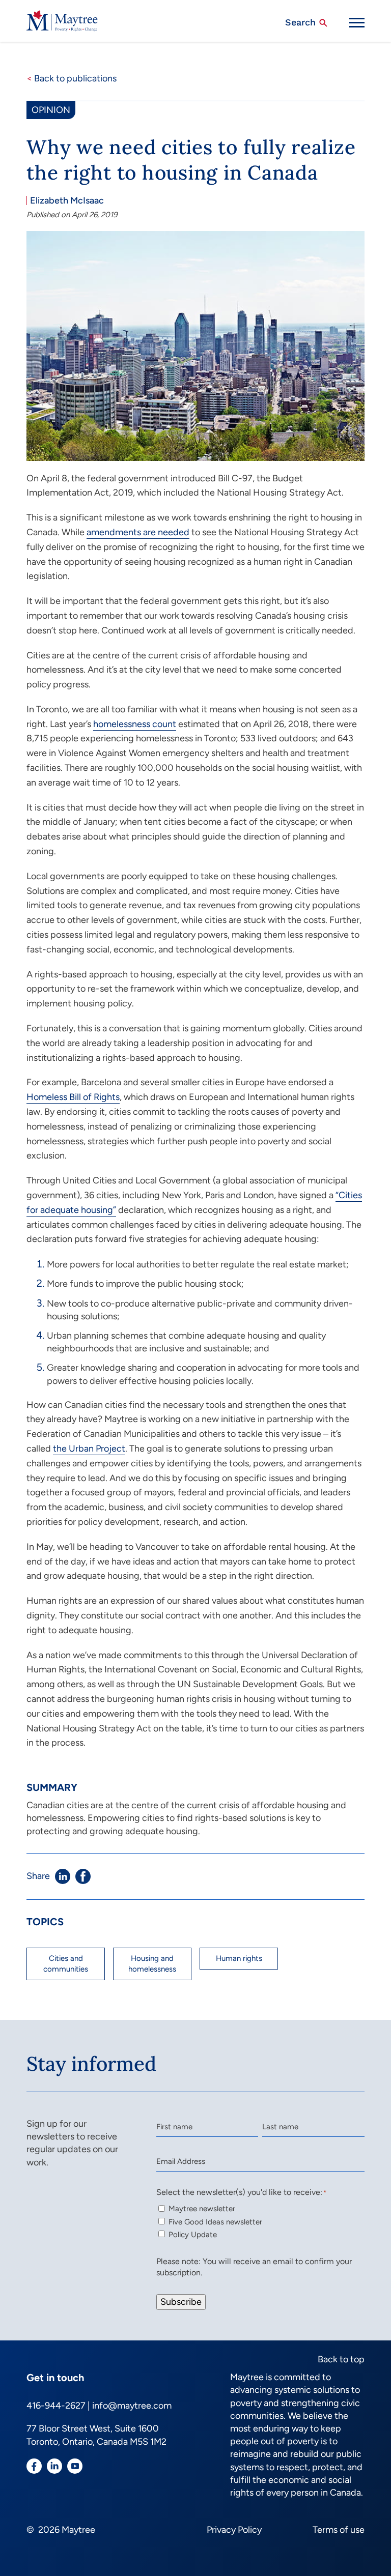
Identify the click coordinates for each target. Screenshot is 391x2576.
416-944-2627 (56, 2406)
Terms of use (339, 2530)
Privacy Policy (234, 2530)
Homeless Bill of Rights (73, 1097)
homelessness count (135, 724)
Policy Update (193, 2235)
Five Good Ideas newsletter (215, 2222)
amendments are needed (138, 532)
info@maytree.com (132, 2406)
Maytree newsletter (202, 2209)
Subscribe (181, 2302)
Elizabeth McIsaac (67, 200)
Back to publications (72, 78)
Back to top (341, 2359)
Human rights (239, 1958)
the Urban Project (89, 1449)
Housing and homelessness (152, 1964)
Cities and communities (66, 1964)
